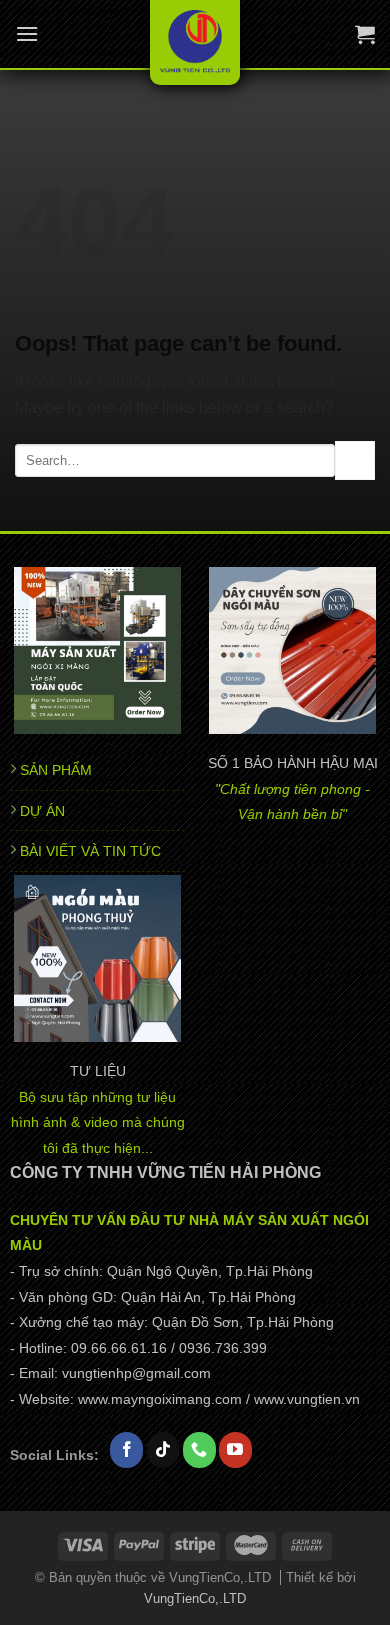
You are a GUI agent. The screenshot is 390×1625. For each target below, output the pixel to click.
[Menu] (27, 33)
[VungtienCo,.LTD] (195, 42)
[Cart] (365, 34)
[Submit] (355, 460)
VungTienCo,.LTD (195, 1598)
